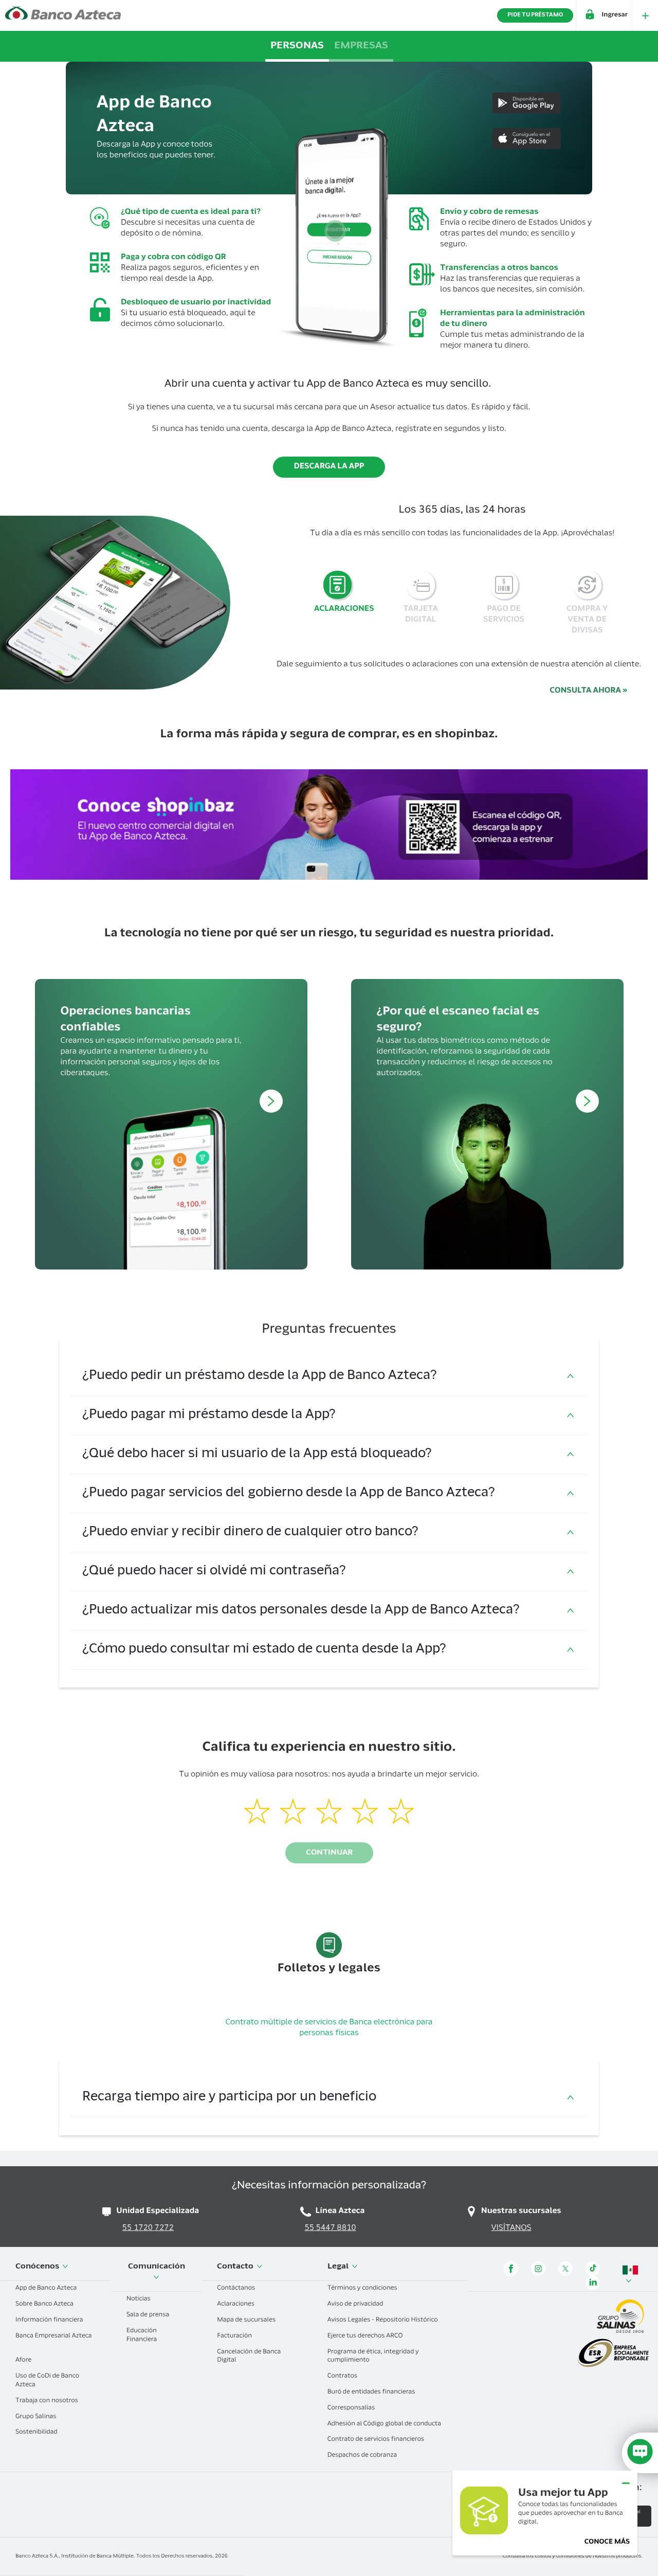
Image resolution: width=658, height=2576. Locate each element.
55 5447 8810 (331, 2229)
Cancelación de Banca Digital (249, 2357)
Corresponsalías (352, 2408)
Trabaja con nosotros (48, 2401)
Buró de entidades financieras (372, 2392)
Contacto (236, 2267)
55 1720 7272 (148, 2229)
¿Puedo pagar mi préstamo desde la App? (209, 1415)
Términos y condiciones (363, 2289)
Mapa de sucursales (247, 2320)
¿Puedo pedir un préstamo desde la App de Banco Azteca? (261, 1376)
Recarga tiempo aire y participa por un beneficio (229, 2098)
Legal (339, 2267)
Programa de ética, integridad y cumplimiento (373, 2357)
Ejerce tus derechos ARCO (366, 2336)
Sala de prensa (149, 2315)
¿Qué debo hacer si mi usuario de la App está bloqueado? (259, 1454)
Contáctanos (237, 2289)
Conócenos (38, 2267)
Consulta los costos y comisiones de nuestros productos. (573, 2556)
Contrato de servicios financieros (377, 2440)
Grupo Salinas (36, 2417)
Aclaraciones (236, 2305)
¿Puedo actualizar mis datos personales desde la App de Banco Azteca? (301, 1611)
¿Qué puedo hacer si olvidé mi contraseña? (214, 1572)
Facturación (235, 2336)
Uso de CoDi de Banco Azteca (47, 2381)
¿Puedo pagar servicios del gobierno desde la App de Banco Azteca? (289, 1493)
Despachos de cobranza (363, 2456)
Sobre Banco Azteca (45, 2305)
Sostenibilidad (37, 2433)
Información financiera (50, 2320)
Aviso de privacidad (356, 2305)
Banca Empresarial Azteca (53, 2336)
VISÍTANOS (511, 2229)
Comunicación (157, 2267)
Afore (24, 2361)
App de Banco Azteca (47, 2289)
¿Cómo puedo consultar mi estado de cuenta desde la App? (264, 1650)
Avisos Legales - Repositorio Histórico (383, 2320)
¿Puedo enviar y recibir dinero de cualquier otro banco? (250, 1532)
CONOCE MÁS (607, 2542)
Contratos (343, 2377)
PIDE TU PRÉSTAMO (535, 15)
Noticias (139, 2299)
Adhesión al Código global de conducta (385, 2424)
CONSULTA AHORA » (588, 691)
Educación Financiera (142, 2336)
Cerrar (626, 2479)
